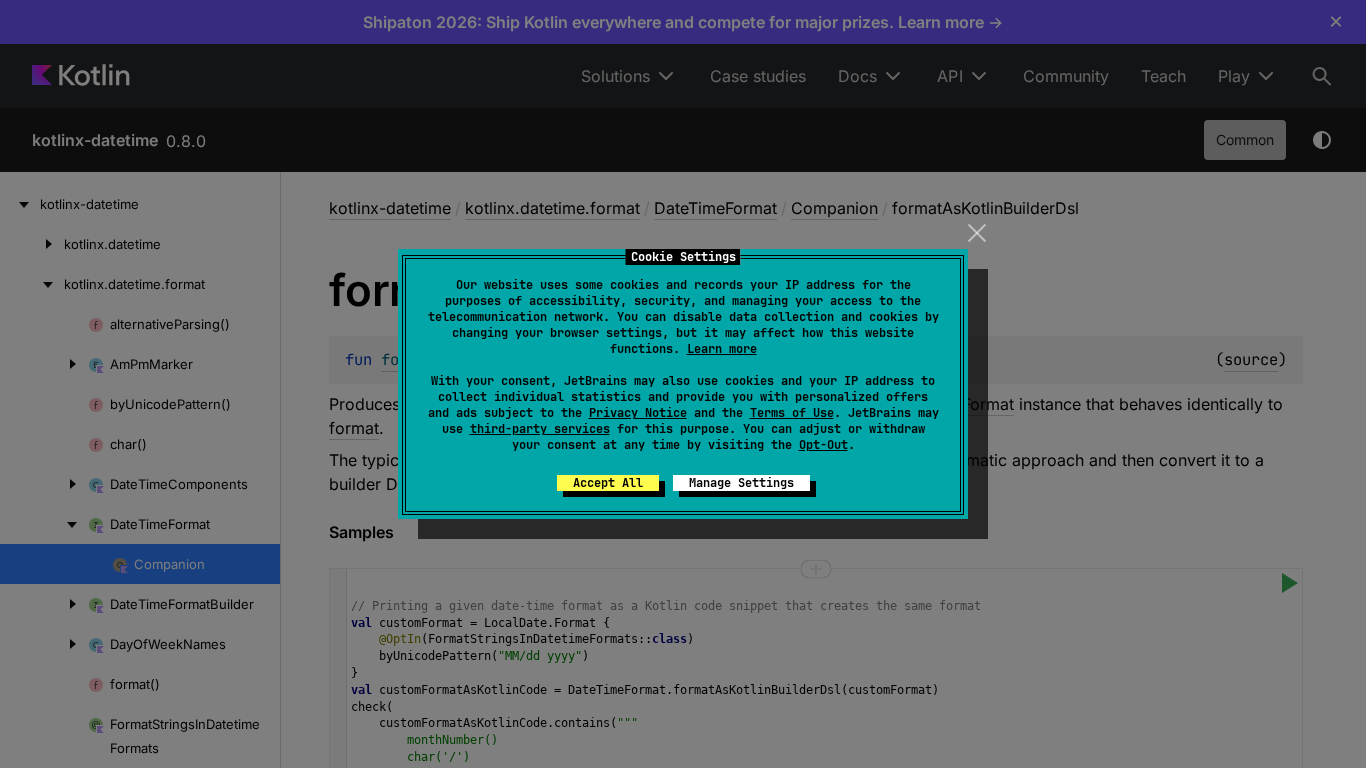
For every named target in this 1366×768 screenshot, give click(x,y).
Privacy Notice (638, 413)
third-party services (540, 429)
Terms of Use (792, 413)
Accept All (608, 483)
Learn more (722, 349)
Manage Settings (741, 483)
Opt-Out (823, 445)
